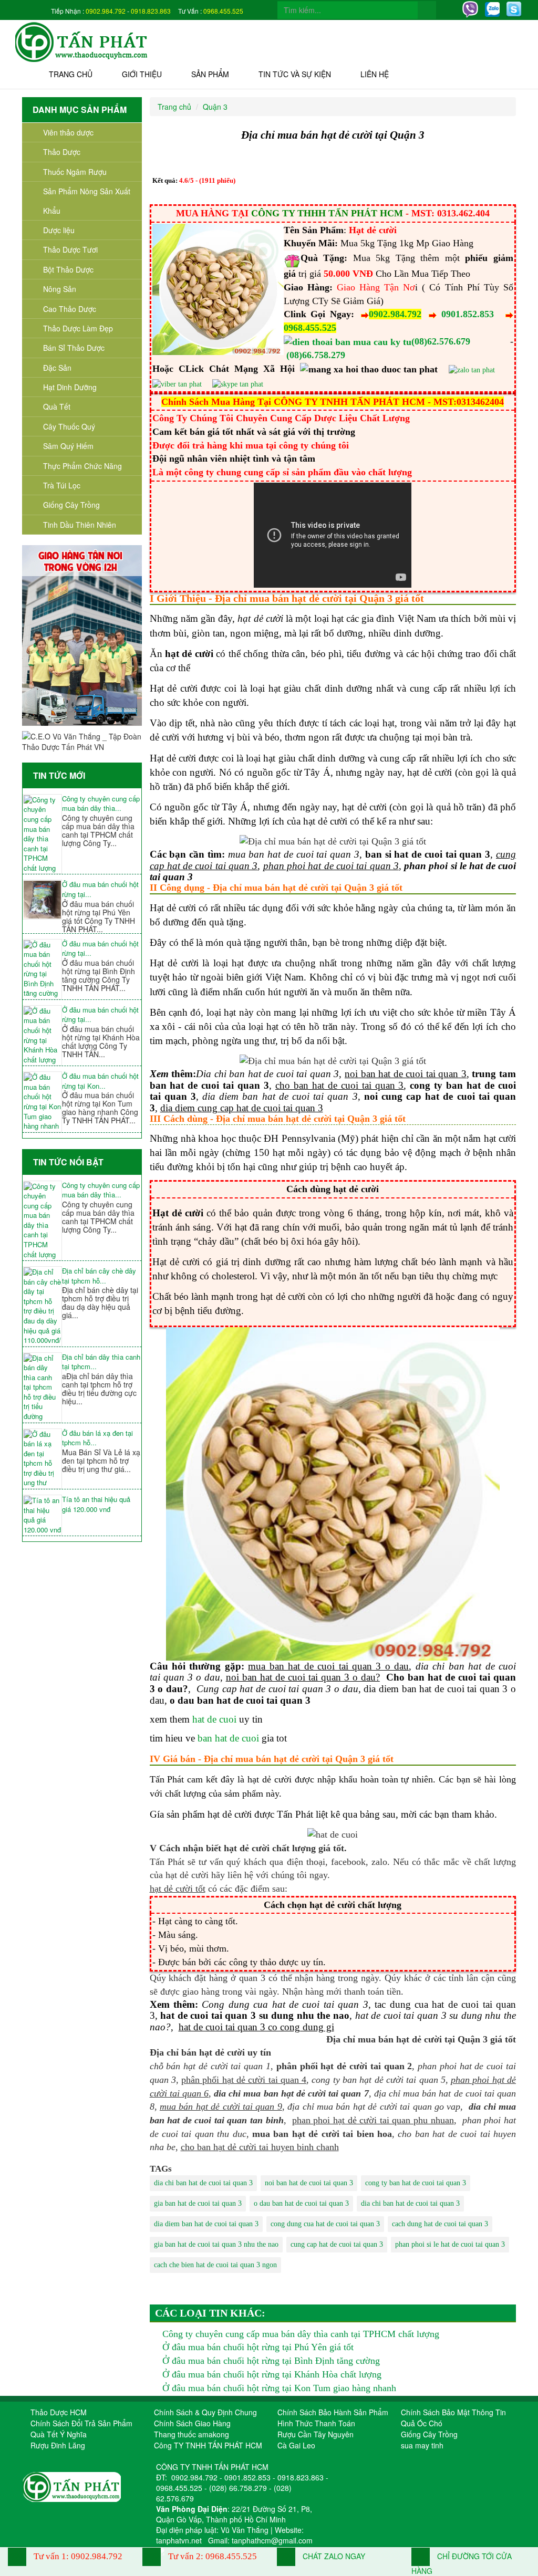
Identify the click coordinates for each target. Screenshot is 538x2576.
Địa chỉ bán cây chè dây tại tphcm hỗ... (99, 1276)
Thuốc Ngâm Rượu (75, 172)
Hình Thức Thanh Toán (316, 2423)
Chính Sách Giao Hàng (192, 2423)
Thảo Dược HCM (59, 2412)
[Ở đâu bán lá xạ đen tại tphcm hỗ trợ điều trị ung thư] (42, 1459)
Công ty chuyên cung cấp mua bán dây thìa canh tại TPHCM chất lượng (301, 2334)
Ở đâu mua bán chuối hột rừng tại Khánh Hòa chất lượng (272, 2374)
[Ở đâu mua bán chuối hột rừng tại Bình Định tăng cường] (42, 969)
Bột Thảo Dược (68, 269)
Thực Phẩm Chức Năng (82, 466)
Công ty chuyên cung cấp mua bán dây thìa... (101, 804)
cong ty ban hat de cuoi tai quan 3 (416, 2183)
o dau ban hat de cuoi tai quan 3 (301, 2203)
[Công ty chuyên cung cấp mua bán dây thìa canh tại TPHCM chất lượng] (42, 834)
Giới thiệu (142, 74)
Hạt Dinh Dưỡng (70, 387)
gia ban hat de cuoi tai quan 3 (198, 2203)
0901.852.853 (468, 314)
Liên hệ (375, 74)
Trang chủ (71, 74)
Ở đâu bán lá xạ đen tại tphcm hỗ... (97, 1438)
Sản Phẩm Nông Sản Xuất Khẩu (87, 201)
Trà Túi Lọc (62, 485)
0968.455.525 (223, 11)
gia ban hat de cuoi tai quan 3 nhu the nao (216, 2244)
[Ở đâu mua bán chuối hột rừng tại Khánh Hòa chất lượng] (42, 1035)
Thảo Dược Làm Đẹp (78, 328)
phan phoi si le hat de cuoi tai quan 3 (450, 2244)
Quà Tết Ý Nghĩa (59, 2434)
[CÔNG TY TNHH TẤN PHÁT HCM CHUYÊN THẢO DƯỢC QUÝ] (82, 41)
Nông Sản (60, 289)
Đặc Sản (57, 368)
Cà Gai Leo (296, 2445)
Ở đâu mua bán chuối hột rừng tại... (100, 889)
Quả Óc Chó (422, 2423)
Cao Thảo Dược (70, 309)
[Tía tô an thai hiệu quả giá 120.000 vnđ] (42, 1515)
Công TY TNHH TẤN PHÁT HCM (208, 2445)
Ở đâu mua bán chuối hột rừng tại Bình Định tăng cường (271, 2361)
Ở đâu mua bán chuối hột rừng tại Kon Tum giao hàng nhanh (279, 2388)
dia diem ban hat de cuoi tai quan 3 (206, 2224)
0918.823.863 (151, 11)
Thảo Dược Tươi (70, 249)
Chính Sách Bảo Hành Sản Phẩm (333, 2412)
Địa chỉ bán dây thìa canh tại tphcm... (101, 1362)
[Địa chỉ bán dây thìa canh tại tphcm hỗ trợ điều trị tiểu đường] (42, 1388)
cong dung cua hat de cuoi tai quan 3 (325, 2224)
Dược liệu (59, 230)
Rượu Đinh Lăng (58, 2445)
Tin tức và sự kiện (295, 74)
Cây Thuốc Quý (69, 426)
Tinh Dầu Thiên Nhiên (80, 525)
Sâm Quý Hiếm (68, 446)
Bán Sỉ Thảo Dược (74, 348)
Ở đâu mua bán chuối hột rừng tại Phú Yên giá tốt (258, 2347)
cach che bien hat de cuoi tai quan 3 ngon (215, 2265)
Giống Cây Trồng (71, 505)
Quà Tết (57, 406)
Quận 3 (215, 107)
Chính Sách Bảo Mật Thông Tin (453, 2412)
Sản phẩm (210, 74)
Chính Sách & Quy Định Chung (205, 2412)
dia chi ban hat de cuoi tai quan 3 (203, 2183)
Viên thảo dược (68, 132)
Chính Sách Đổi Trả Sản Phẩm (81, 2423)
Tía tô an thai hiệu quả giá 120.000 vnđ (96, 1504)
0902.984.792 (106, 11)
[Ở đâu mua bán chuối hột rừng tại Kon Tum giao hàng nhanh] (42, 1102)
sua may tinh (422, 2445)
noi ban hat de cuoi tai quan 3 (309, 2183)
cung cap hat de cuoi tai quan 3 (337, 2244)
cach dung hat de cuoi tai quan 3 (440, 2224)
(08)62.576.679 (441, 341)
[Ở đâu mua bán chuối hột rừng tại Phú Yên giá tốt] (42, 899)
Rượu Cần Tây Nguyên (315, 2434)
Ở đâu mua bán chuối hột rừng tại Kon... (100, 1081)
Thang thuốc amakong (192, 2434)
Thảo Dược (62, 152)
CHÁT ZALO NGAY (333, 2556)
